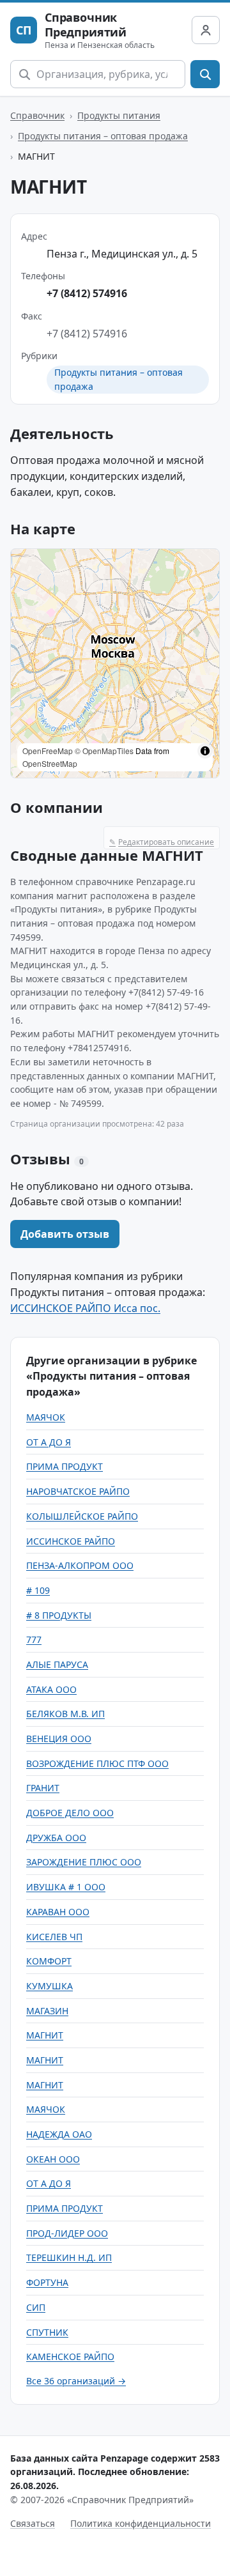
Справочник (37, 115)
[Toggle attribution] (205, 751)
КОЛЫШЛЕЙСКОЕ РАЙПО (82, 1516)
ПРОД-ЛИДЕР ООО (67, 2233)
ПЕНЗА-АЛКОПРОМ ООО (80, 1565)
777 (34, 1639)
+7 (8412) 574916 (87, 293)
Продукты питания (119, 115)
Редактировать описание (162, 842)
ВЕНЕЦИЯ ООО (59, 1739)
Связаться (33, 2523)
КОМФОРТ (49, 1961)
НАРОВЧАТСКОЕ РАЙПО (78, 1491)
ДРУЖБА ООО (56, 1838)
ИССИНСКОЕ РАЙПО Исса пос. (85, 1308)
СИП (36, 2307)
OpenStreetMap (50, 763)
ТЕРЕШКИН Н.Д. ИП (69, 2257)
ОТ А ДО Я (49, 1442)
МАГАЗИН (47, 2011)
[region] (115, 663)
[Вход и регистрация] (206, 30)
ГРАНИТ (43, 1788)
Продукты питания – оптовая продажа (103, 136)
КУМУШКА (50, 1986)
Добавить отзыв (65, 1234)
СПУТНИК (47, 2332)
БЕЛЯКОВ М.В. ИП (65, 1714)
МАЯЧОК (46, 1417)
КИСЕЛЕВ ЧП (54, 1937)
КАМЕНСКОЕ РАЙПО (70, 2356)
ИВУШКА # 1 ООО (66, 1887)
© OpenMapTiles (104, 751)
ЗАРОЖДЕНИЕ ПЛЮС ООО (84, 1862)
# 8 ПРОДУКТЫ (59, 1615)
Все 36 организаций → (76, 2381)
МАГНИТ (45, 2035)
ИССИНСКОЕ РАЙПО (71, 1541)
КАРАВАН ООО (58, 1912)
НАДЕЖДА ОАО (59, 2134)
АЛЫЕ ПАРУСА (57, 1664)
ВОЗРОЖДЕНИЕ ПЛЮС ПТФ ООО (97, 1763)
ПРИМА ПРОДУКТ (65, 1466)
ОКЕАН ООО (53, 2159)
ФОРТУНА (47, 2282)
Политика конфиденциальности (141, 2523)
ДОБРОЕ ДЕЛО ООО (70, 1813)
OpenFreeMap (48, 751)
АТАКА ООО (51, 1689)
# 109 (38, 1590)
